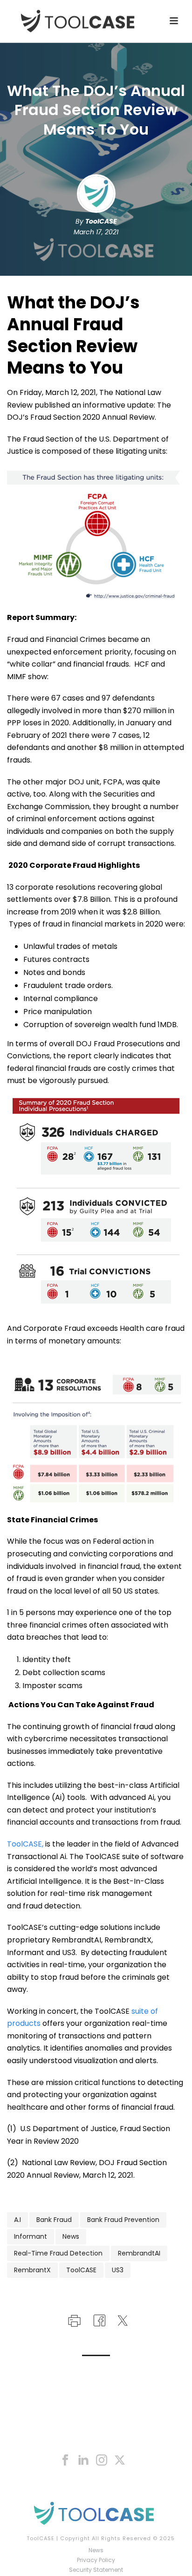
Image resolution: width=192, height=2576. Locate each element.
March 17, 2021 (96, 232)
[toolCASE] (96, 2513)
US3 (118, 2270)
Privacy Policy (96, 2560)
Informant (31, 2236)
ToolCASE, (25, 1844)
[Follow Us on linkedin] (83, 2460)
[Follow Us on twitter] (120, 2460)
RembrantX (32, 2270)
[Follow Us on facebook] (65, 2460)
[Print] (73, 2320)
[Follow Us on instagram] (102, 2460)
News (71, 2236)
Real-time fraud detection (58, 2253)
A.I (17, 2220)
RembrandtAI (139, 2253)
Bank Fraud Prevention (123, 2220)
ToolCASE (101, 221)
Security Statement (96, 2570)
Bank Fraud (54, 2220)
